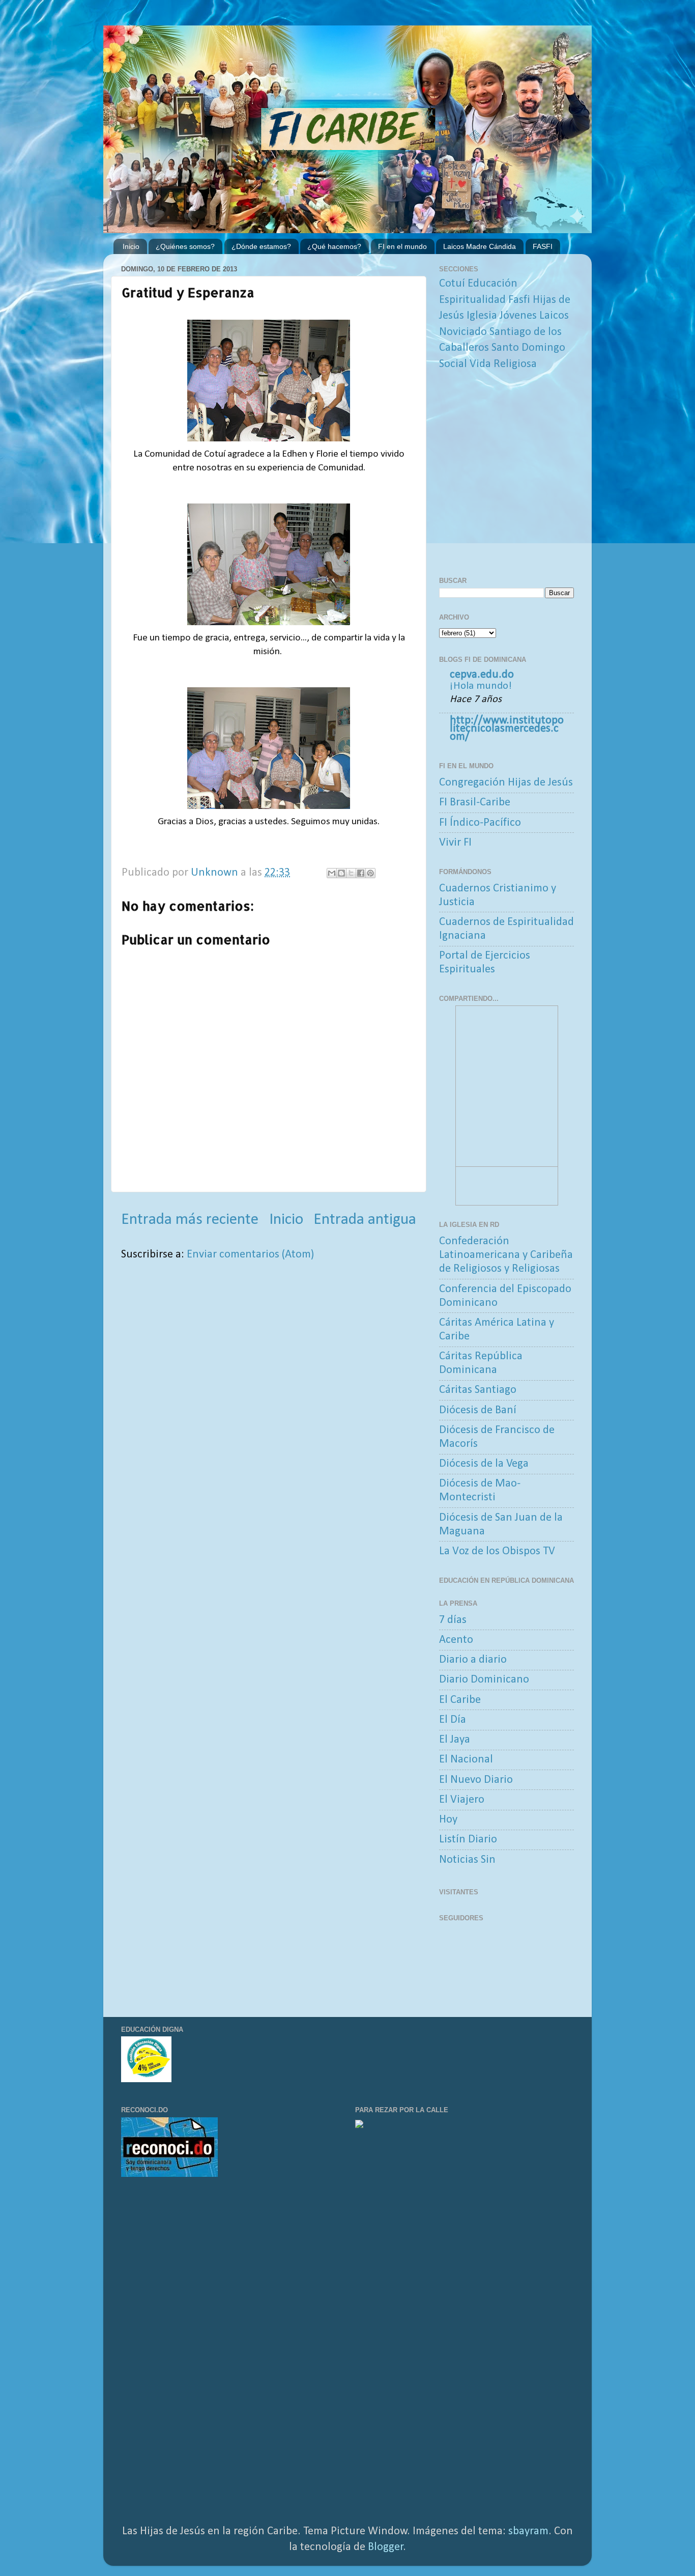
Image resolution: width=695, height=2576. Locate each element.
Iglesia (482, 316)
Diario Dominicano (484, 1680)
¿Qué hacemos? (334, 246)
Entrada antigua (365, 1220)
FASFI (543, 246)
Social (453, 364)
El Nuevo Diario (476, 1780)
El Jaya (455, 1740)
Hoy (448, 1820)
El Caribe (460, 1700)
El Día (453, 1720)
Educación (493, 284)
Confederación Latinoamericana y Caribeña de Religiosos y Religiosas (506, 1255)
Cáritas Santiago (478, 1390)
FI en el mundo (402, 246)
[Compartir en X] (351, 873)
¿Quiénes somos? (185, 246)
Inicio (131, 246)
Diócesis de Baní (478, 1410)
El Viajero (462, 1800)
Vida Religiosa (503, 364)
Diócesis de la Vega (484, 1464)
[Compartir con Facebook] (361, 873)
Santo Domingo (528, 348)
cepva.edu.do (482, 675)
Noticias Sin (467, 1860)
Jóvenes (518, 316)
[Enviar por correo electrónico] (332, 873)
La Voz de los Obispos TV (497, 1551)
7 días (453, 1620)
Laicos (554, 316)
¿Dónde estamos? (261, 246)
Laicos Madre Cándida (480, 246)
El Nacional (466, 1760)
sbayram (528, 2531)
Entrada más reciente (190, 1220)
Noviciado (463, 332)
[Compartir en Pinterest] (370, 873)
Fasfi (519, 300)
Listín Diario (468, 1840)
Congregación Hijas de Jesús (506, 783)
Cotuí (452, 284)
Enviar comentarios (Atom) (250, 1255)
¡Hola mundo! (481, 686)
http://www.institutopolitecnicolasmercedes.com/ (507, 729)
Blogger (386, 2547)
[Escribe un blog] (341, 873)
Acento (456, 1640)
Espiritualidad (472, 300)
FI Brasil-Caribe (475, 803)
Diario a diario (473, 1660)
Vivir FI (455, 843)
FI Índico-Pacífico (480, 823)
